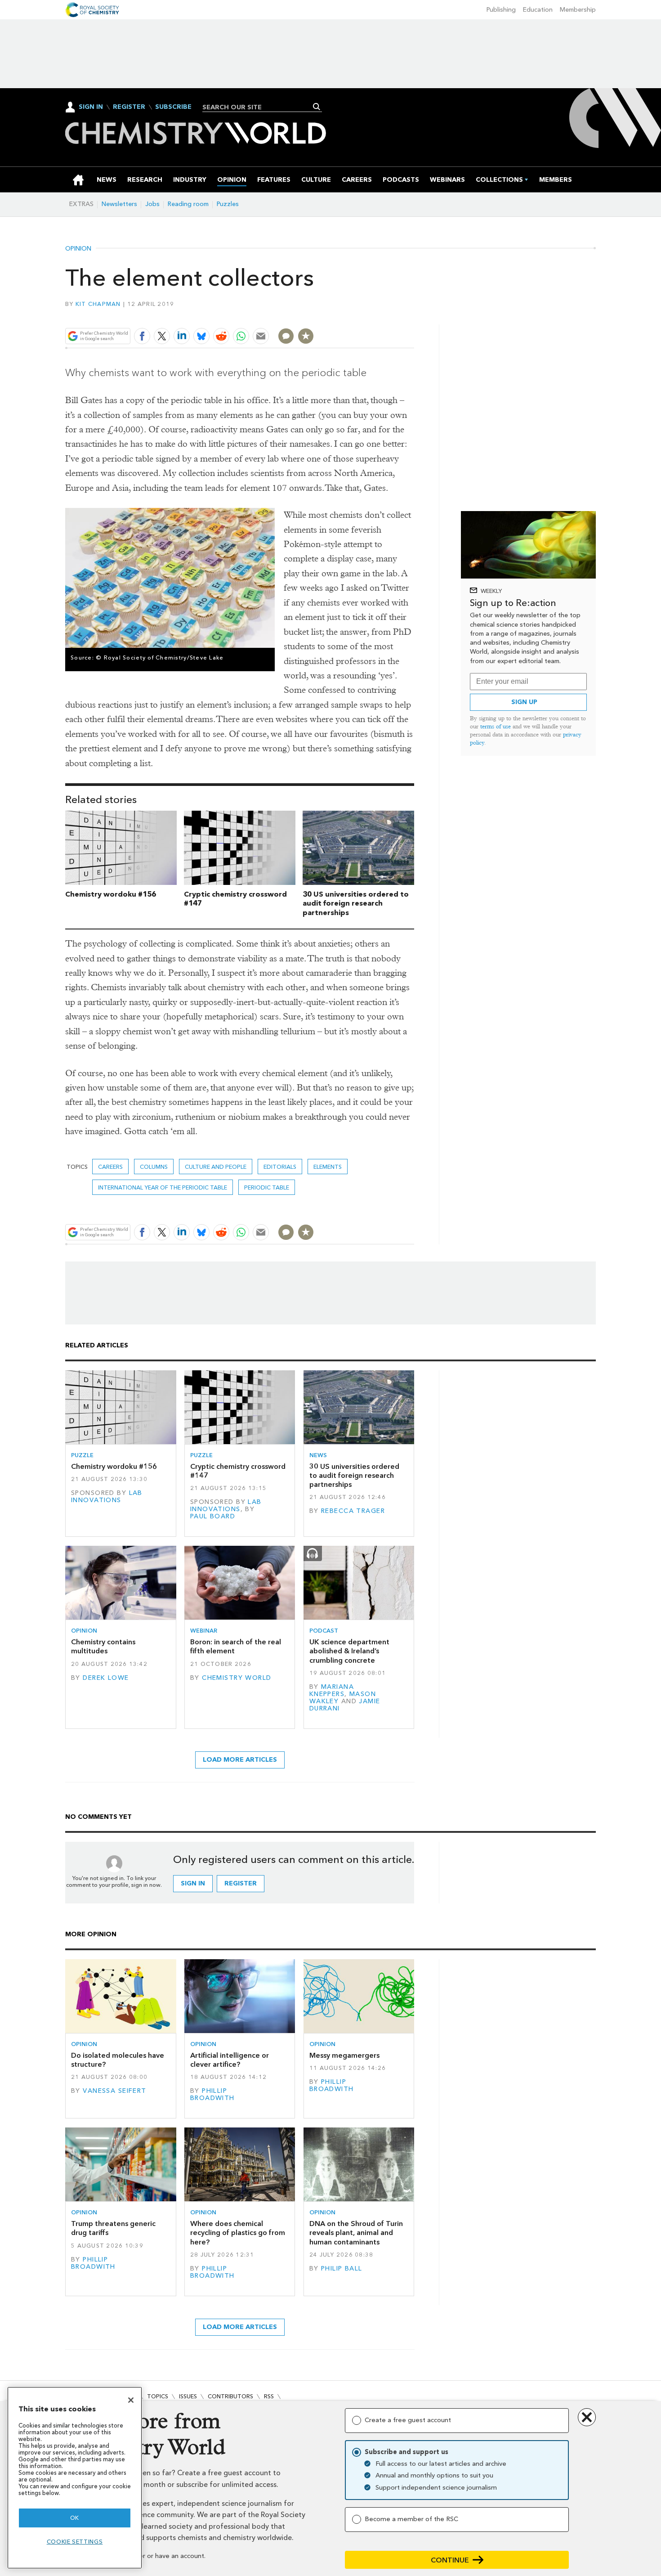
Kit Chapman (98, 304)
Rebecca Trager (353, 1511)
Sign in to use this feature (371, 315)
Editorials (280, 1167)
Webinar (204, 1631)
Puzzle (82, 1455)
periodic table (267, 1187)
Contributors (230, 2396)
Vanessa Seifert (114, 2091)
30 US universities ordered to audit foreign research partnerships (356, 904)
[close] (413, 315)
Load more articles (240, 1760)
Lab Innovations (107, 1497)
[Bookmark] (306, 336)
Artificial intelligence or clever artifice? (230, 2060)
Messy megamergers (344, 2055)
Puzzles (228, 204)
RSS (269, 2396)
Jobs (152, 204)
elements (328, 1167)
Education (538, 10)
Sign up (524, 702)
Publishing (501, 10)
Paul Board (213, 1516)
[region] (75, 2478)
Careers (110, 1167)
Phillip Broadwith (212, 2094)
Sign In (91, 107)
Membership (578, 10)
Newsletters (119, 204)
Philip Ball (342, 2269)
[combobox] (259, 107)
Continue (450, 2560)
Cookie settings (75, 2542)
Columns (154, 1167)
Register (129, 107)
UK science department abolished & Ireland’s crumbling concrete (349, 1651)
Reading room (188, 204)
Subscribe (173, 107)
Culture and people (216, 1167)
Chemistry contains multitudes (103, 1646)
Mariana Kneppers (332, 1690)
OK (75, 2518)
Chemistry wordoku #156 (111, 894)
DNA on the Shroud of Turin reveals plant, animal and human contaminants (356, 2233)
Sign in (193, 1883)
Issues (188, 2396)
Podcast (324, 1631)
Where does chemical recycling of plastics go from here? (238, 2233)
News (318, 1455)
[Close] (131, 2400)
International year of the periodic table (163, 1187)
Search (317, 107)
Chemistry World (237, 1678)
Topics (158, 2396)
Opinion (78, 249)
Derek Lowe (106, 1678)
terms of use (496, 726)
